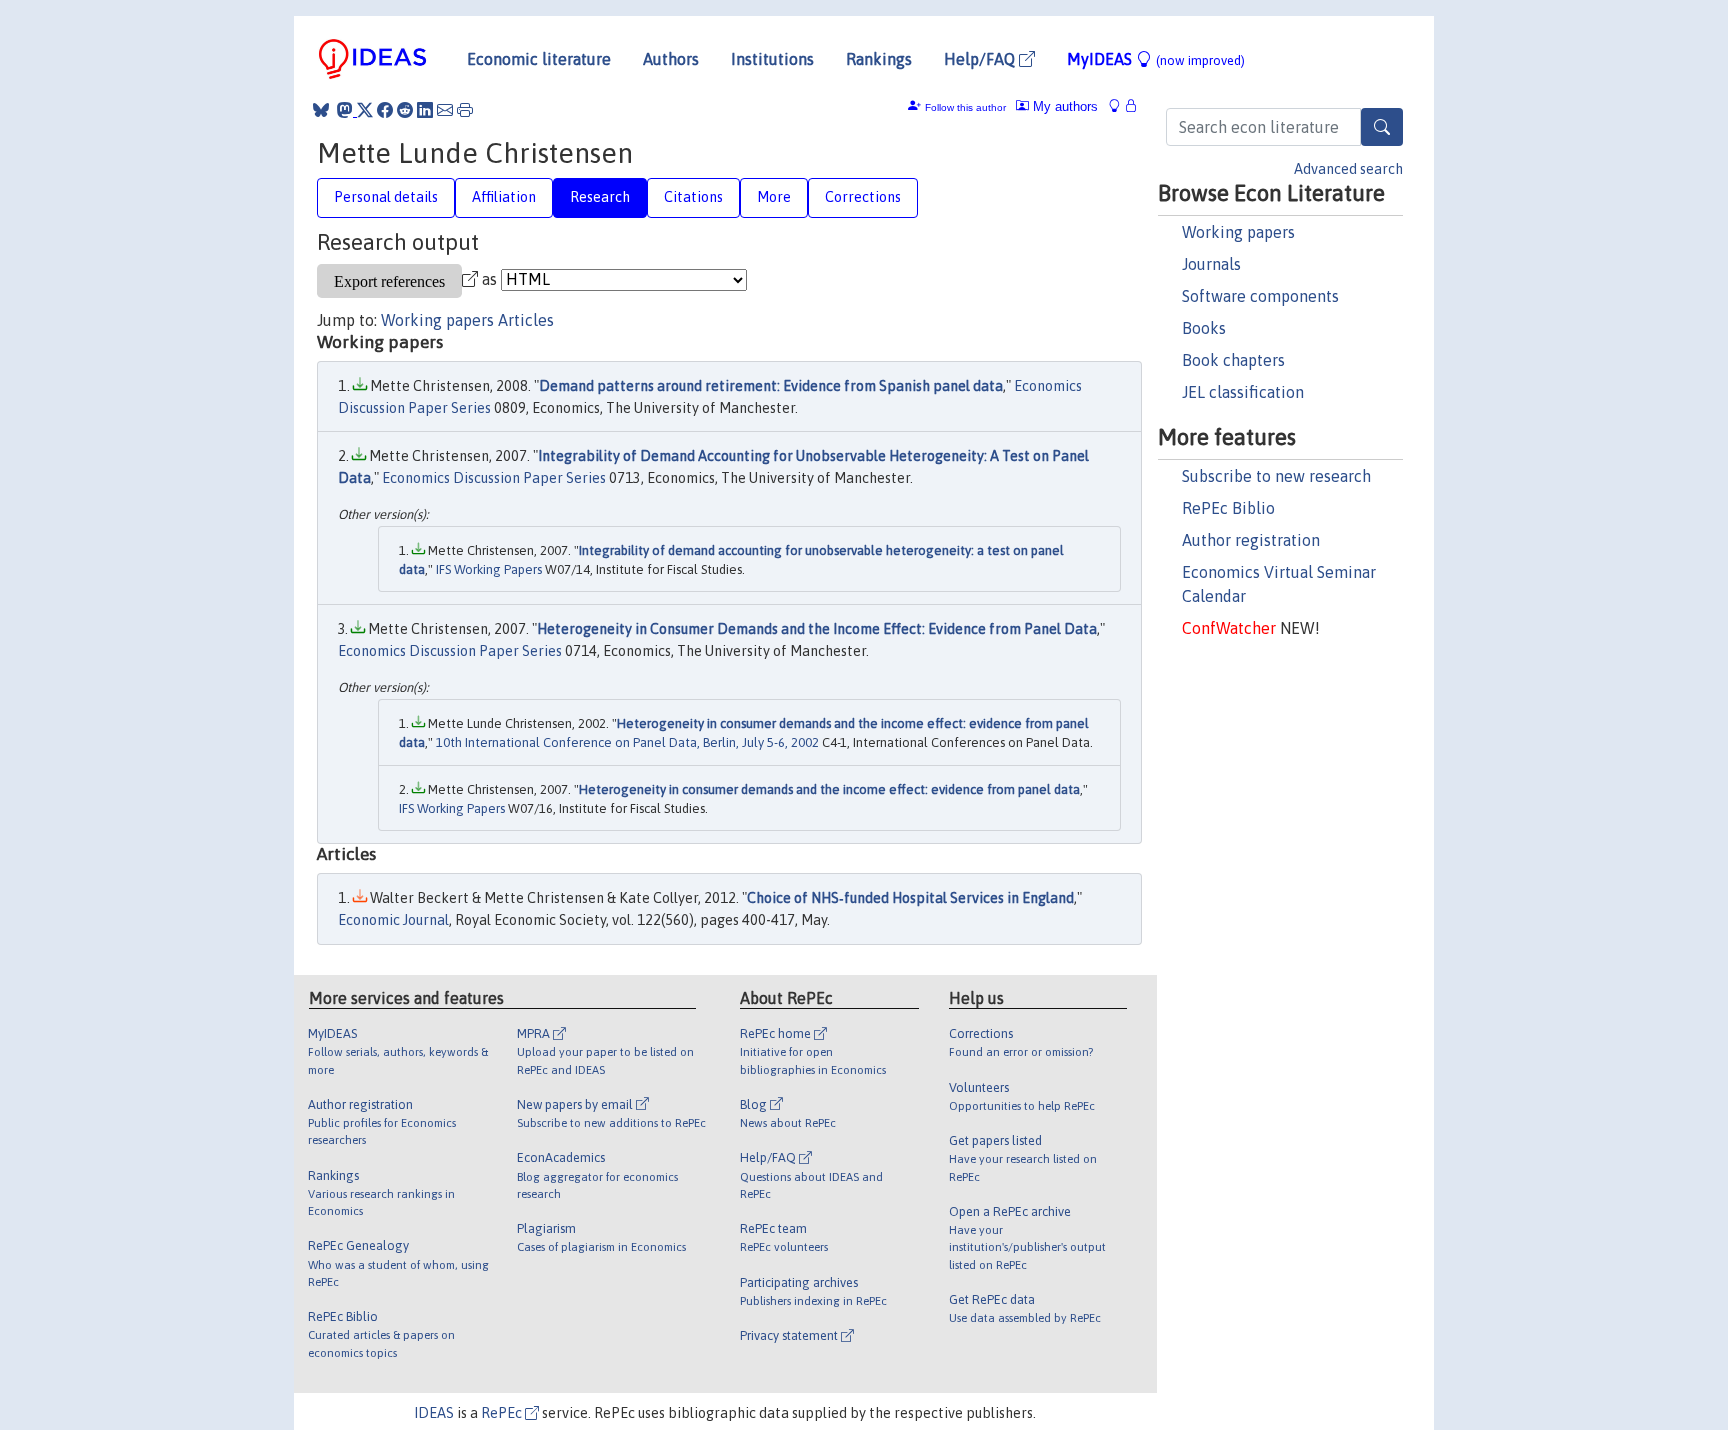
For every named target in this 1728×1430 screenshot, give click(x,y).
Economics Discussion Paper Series (494, 478)
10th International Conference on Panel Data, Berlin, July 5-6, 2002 (627, 742)
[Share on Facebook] (385, 110)
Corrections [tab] (863, 197)
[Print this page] (465, 110)
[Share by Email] (445, 110)
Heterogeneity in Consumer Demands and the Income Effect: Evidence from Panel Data (817, 629)
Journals (1211, 264)
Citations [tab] (693, 197)
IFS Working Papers (489, 569)
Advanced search (1348, 169)
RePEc (503, 1413)
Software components (1260, 296)
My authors (1063, 106)
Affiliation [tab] (504, 197)
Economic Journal (393, 920)
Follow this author (965, 107)
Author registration (1251, 540)
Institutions (772, 59)
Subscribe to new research (1276, 476)
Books (1204, 328)
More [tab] (774, 197)
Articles (526, 320)
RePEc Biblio (1228, 508)
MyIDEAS (1156, 59)
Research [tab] (600, 197)
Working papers (1238, 232)
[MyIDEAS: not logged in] (1120, 106)
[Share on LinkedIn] (425, 110)
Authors (671, 59)
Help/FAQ (981, 59)
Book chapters (1233, 360)
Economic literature (539, 59)
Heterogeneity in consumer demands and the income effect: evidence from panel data (829, 789)
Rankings (879, 59)
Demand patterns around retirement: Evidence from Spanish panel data (771, 386)
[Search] (1382, 127)
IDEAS (434, 1413)
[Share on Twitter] (365, 110)
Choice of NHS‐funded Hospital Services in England (910, 898)
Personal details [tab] (386, 197)
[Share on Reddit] (405, 110)
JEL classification (1243, 392)
